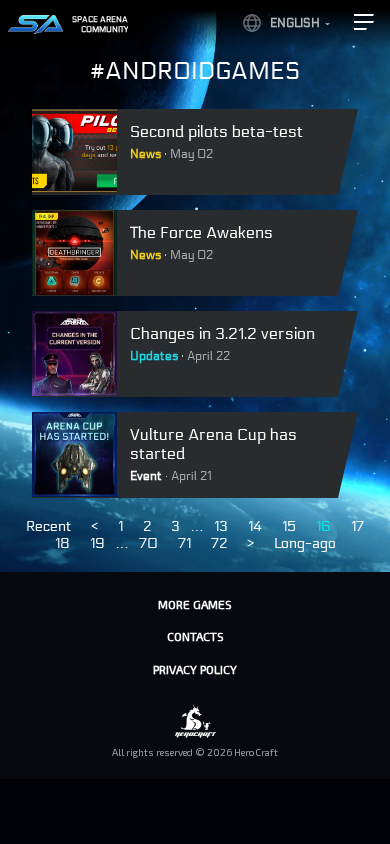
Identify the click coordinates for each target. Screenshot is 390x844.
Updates (154, 356)
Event (146, 476)
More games (195, 604)
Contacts (195, 636)
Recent (48, 526)
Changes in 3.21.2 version (222, 333)
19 (97, 543)
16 (323, 526)
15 (289, 526)
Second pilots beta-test (216, 131)
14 (255, 526)
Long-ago (305, 543)
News (145, 154)
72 (219, 543)
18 (62, 543)
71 (184, 543)
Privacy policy (195, 669)
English (295, 23)
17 (357, 526)
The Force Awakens (201, 232)
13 (221, 526)
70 (148, 543)
